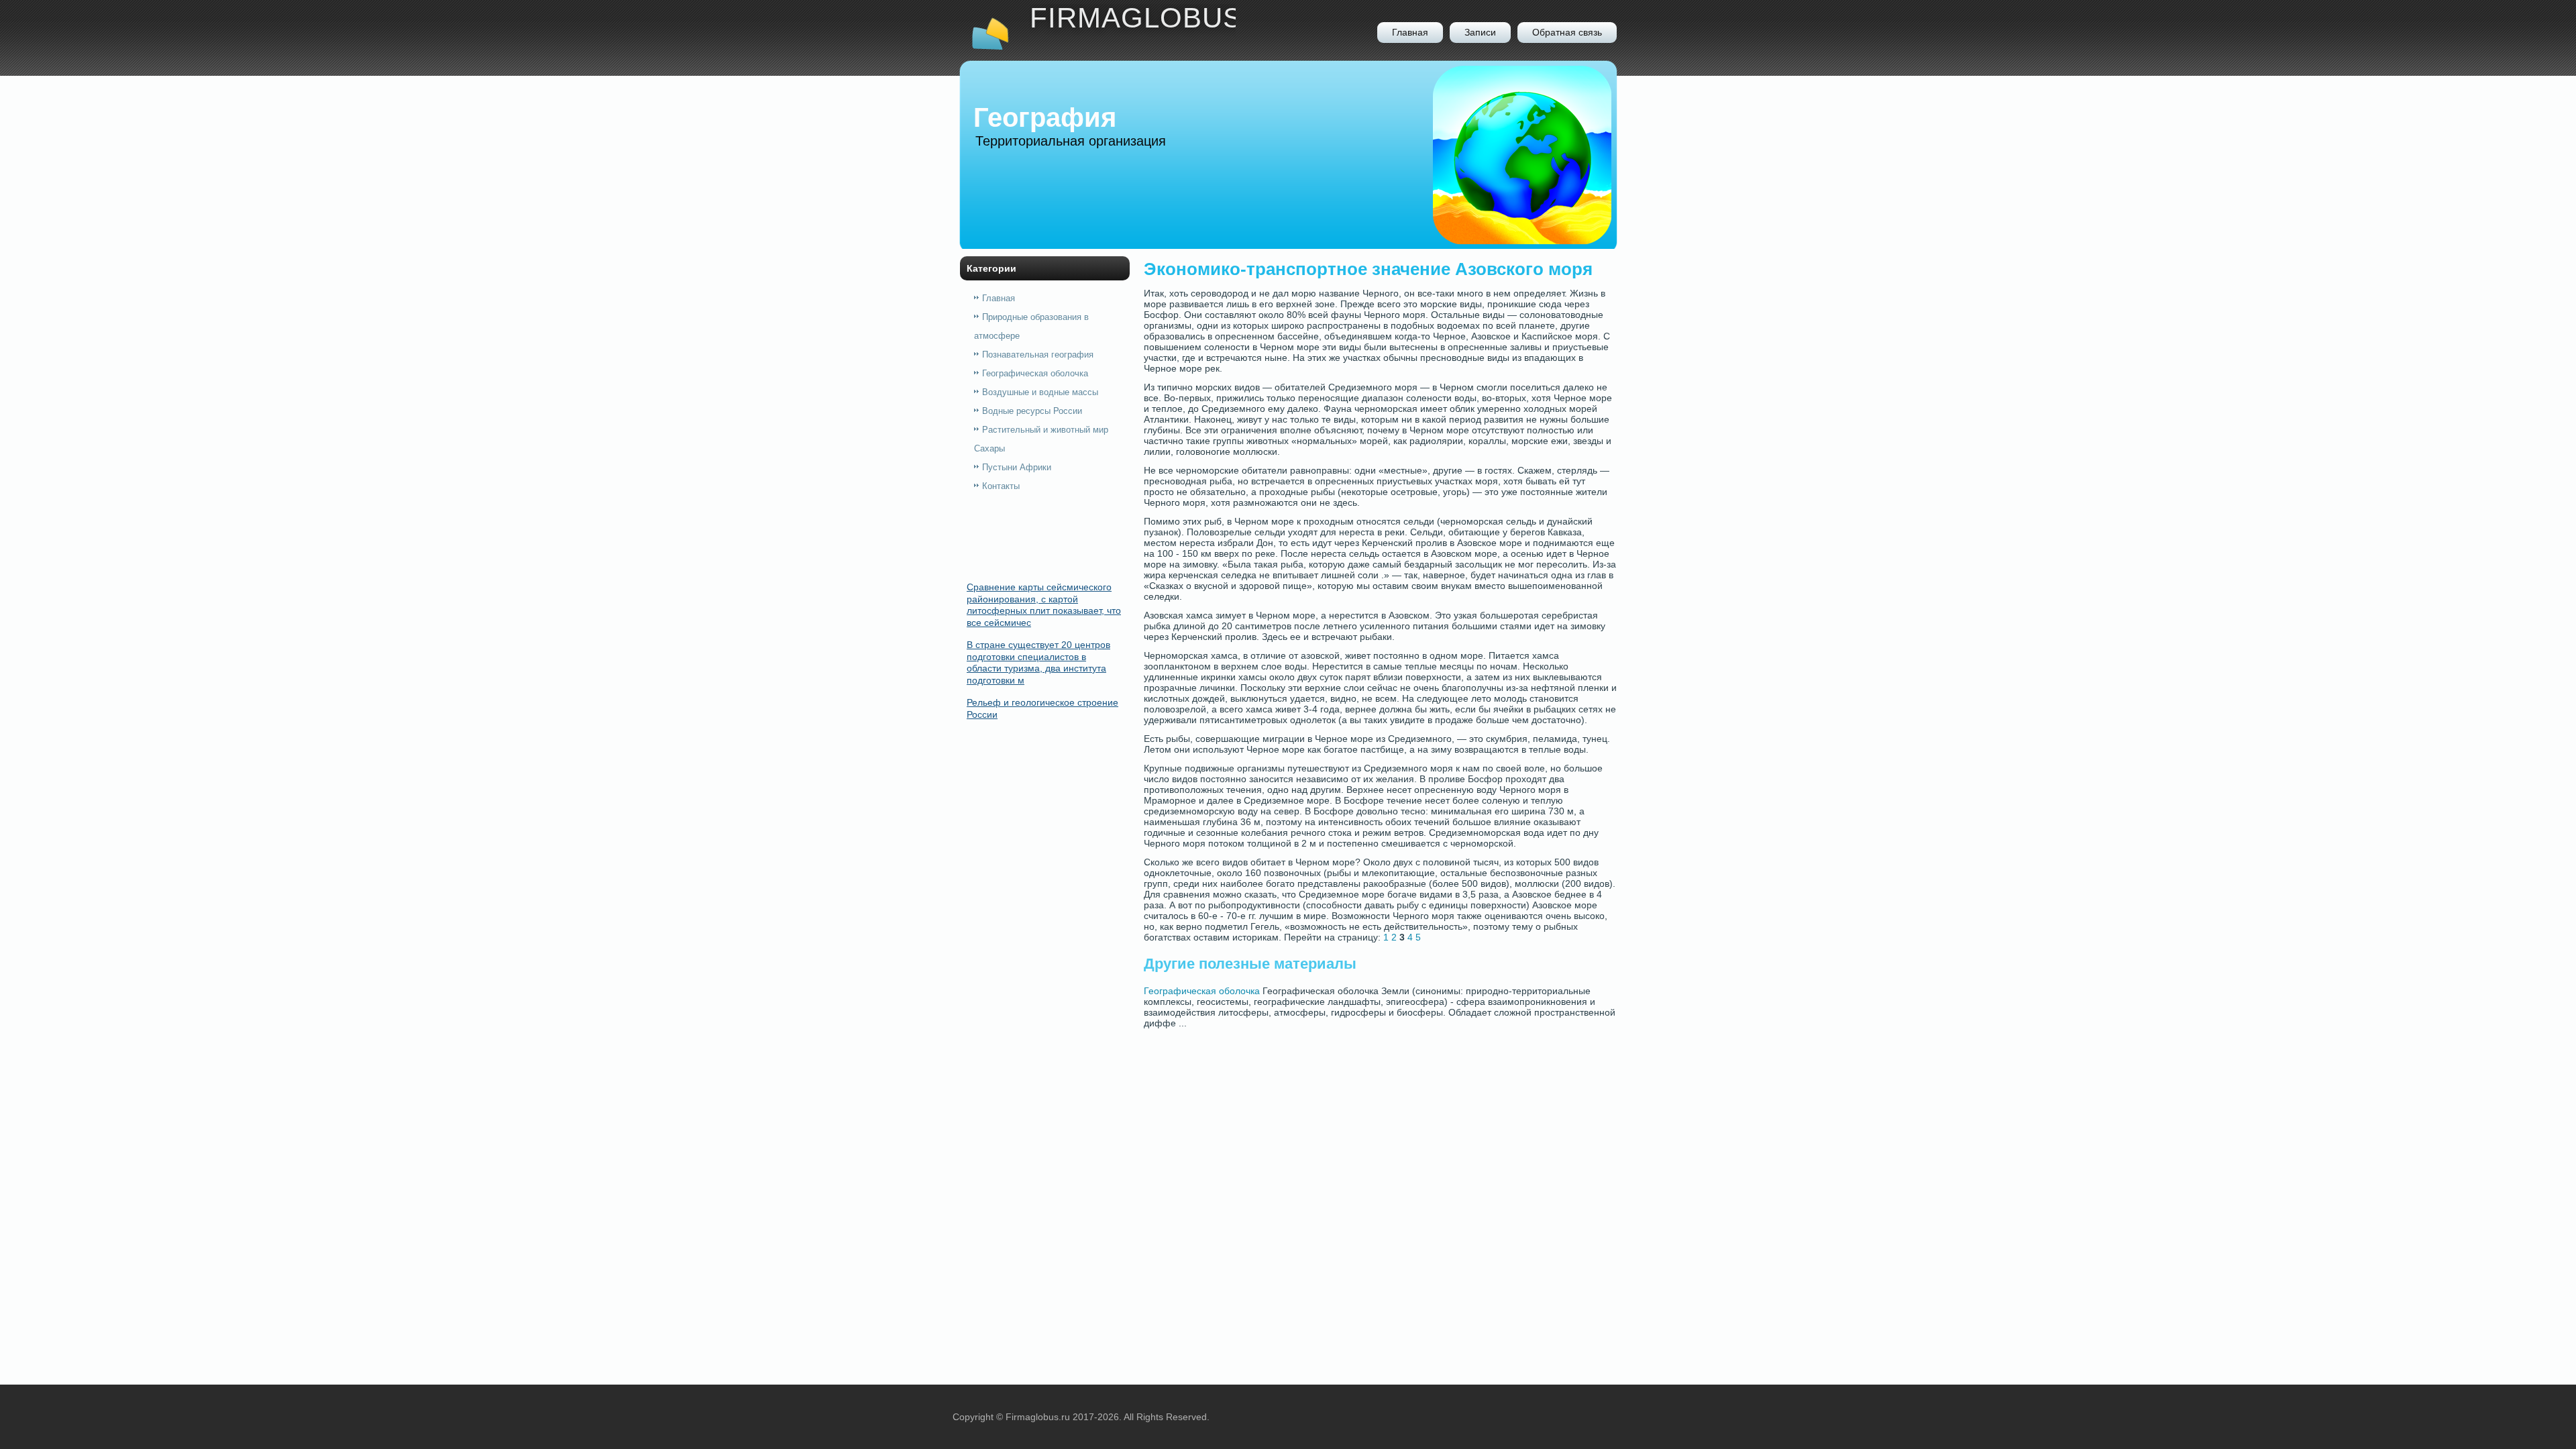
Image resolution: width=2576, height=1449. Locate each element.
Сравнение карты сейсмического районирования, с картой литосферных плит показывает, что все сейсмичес (1044, 605)
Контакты (1001, 486)
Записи (1480, 32)
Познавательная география (1038, 355)
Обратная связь (1567, 32)
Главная (1410, 32)
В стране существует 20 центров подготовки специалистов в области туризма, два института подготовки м (1038, 662)
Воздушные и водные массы (1040, 392)
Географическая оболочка (1035, 373)
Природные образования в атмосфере (1031, 326)
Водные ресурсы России (1032, 411)
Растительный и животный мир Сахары (1041, 439)
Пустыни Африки (1017, 467)
